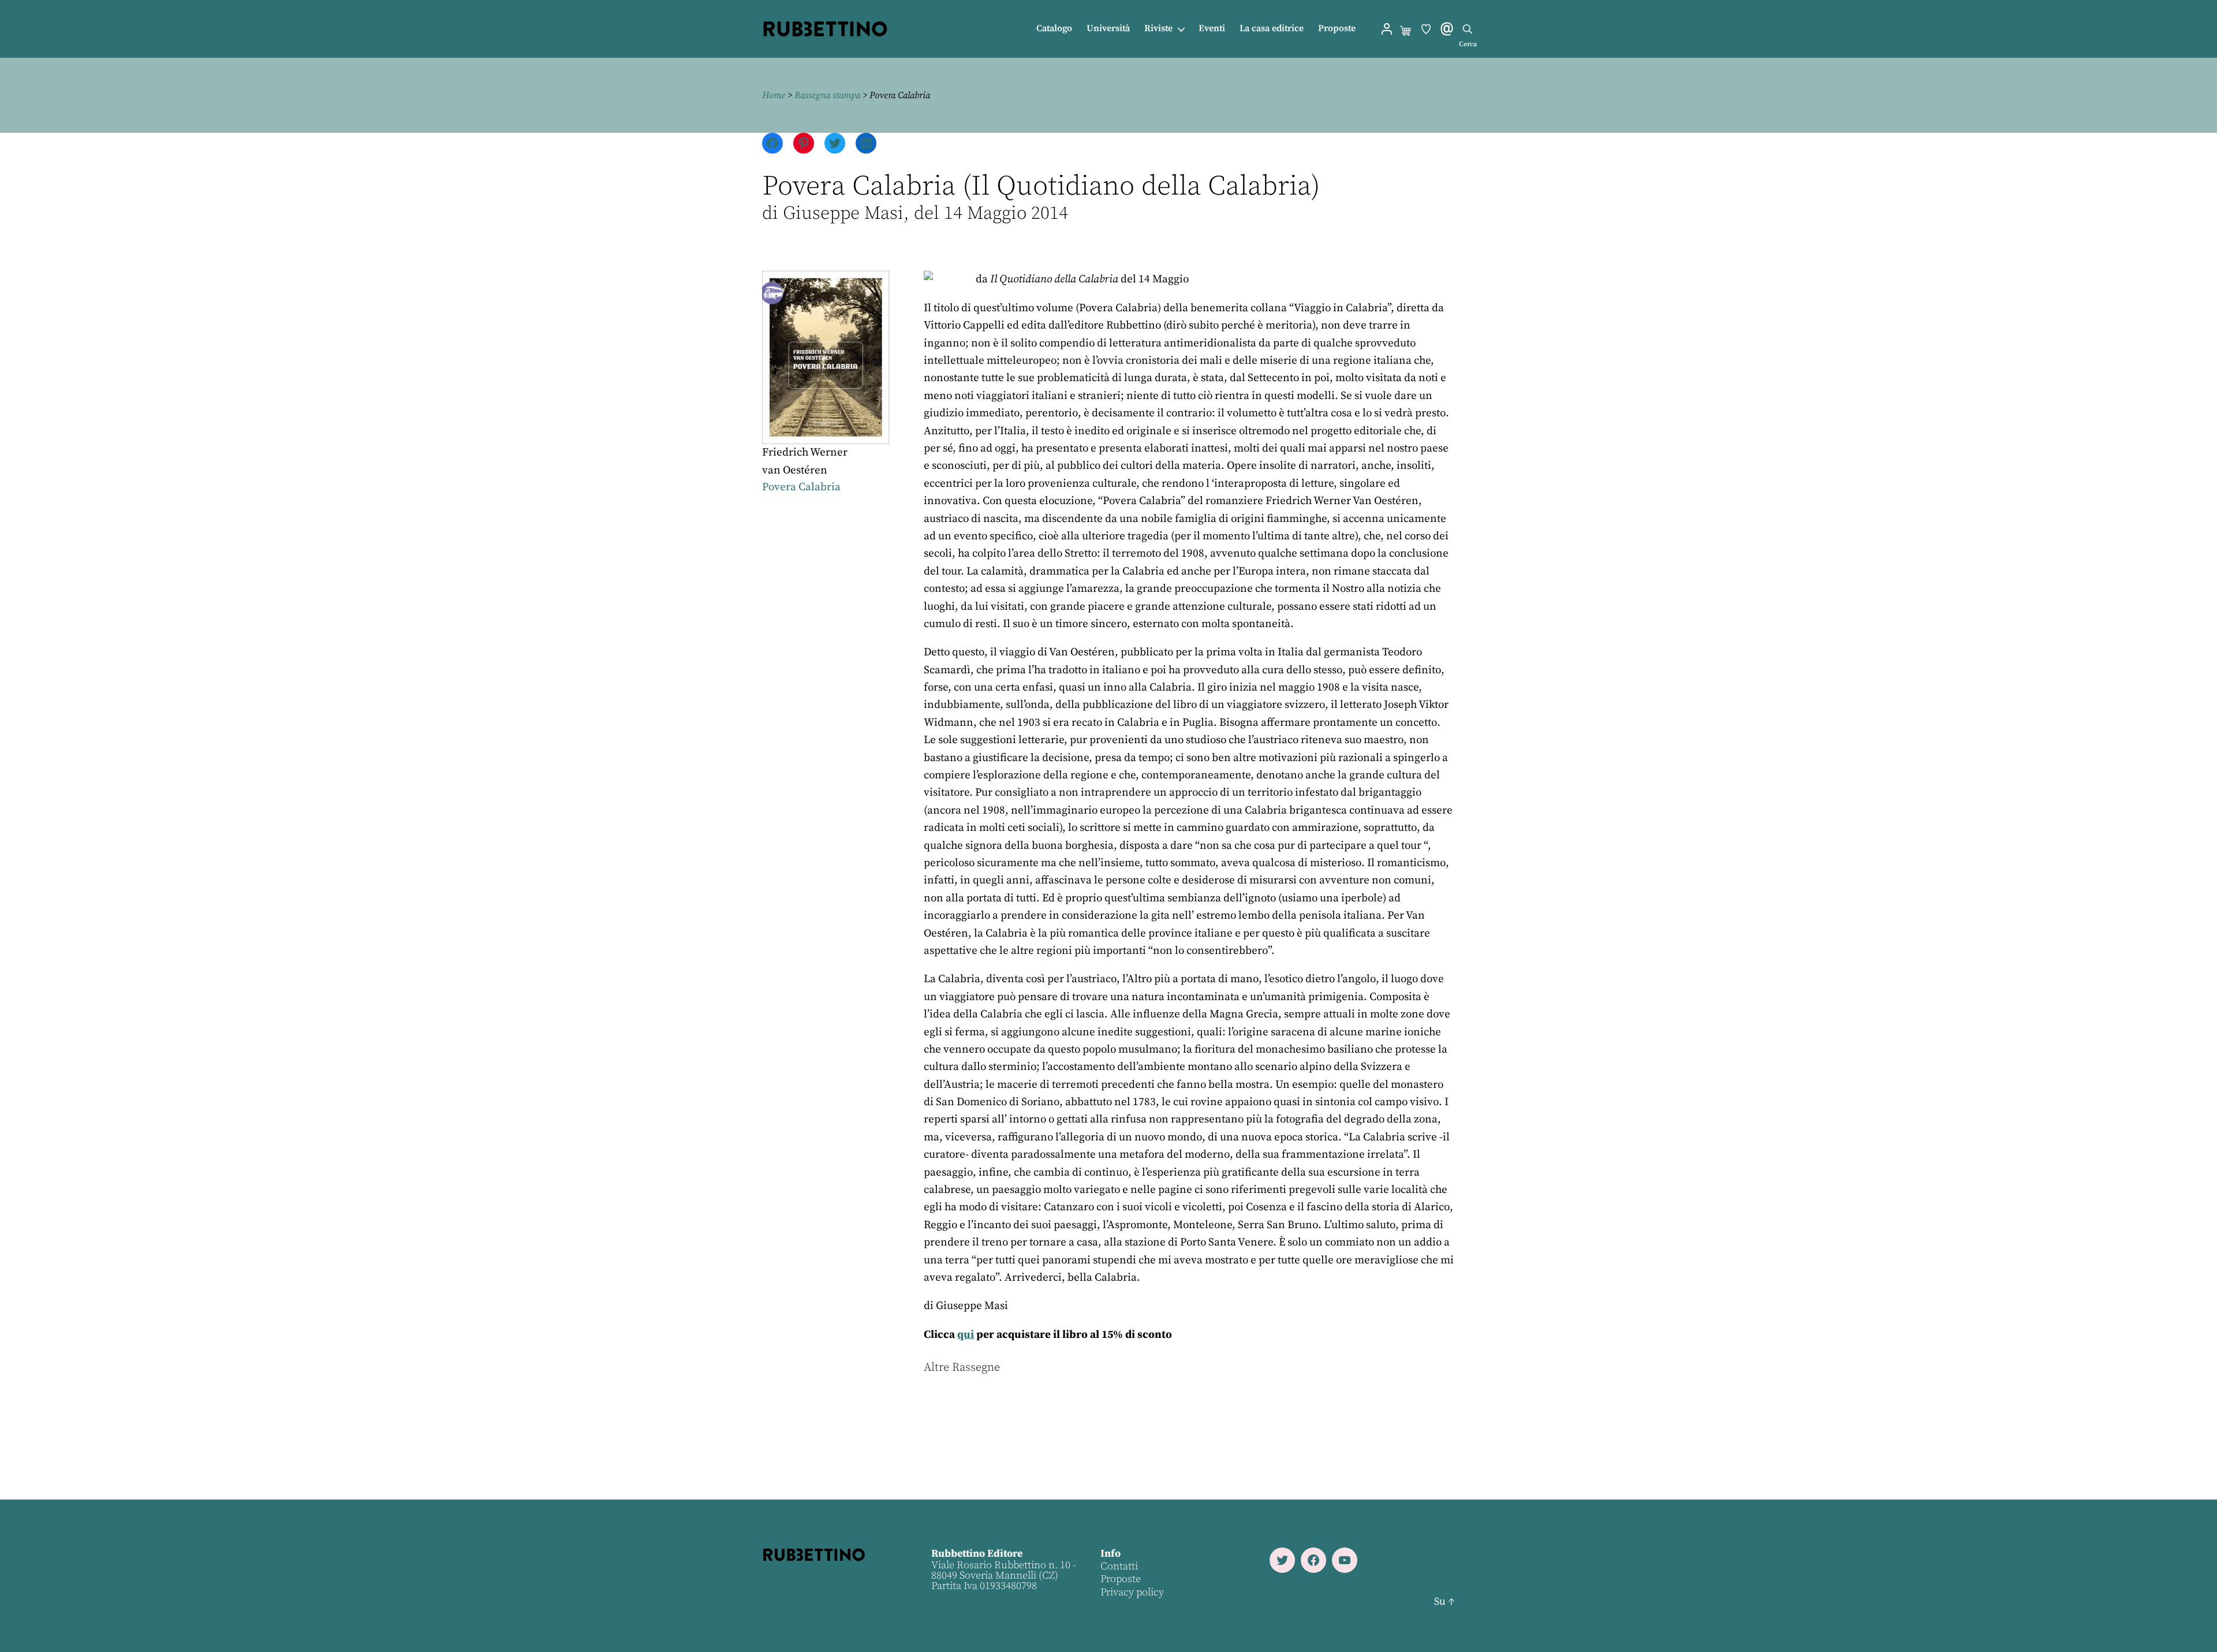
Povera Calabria (801, 487)
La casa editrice (1272, 29)
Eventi (1212, 29)
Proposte (1337, 29)
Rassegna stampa (827, 95)
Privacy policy (1132, 1592)
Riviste (1158, 29)
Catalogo (1054, 29)
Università (1108, 29)
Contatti (1119, 1566)
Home (774, 95)
